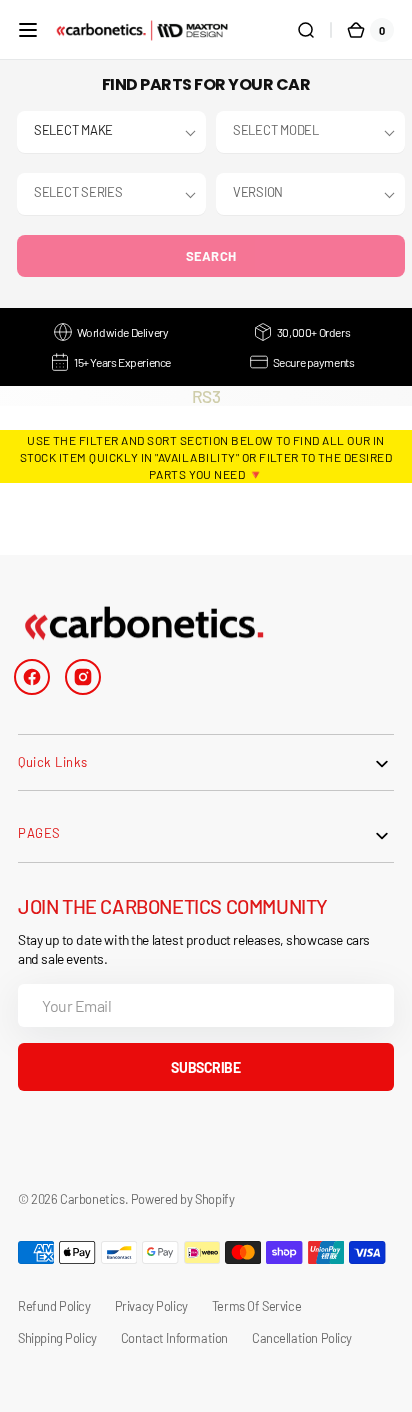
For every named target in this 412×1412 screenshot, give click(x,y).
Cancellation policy (302, 1338)
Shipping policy (57, 1338)
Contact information (174, 1338)
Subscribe (205, 1067)
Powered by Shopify (183, 1199)
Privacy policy (151, 1306)
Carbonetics (92, 1199)
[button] (28, 30)
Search (211, 256)
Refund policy (54, 1306)
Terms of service (256, 1306)
